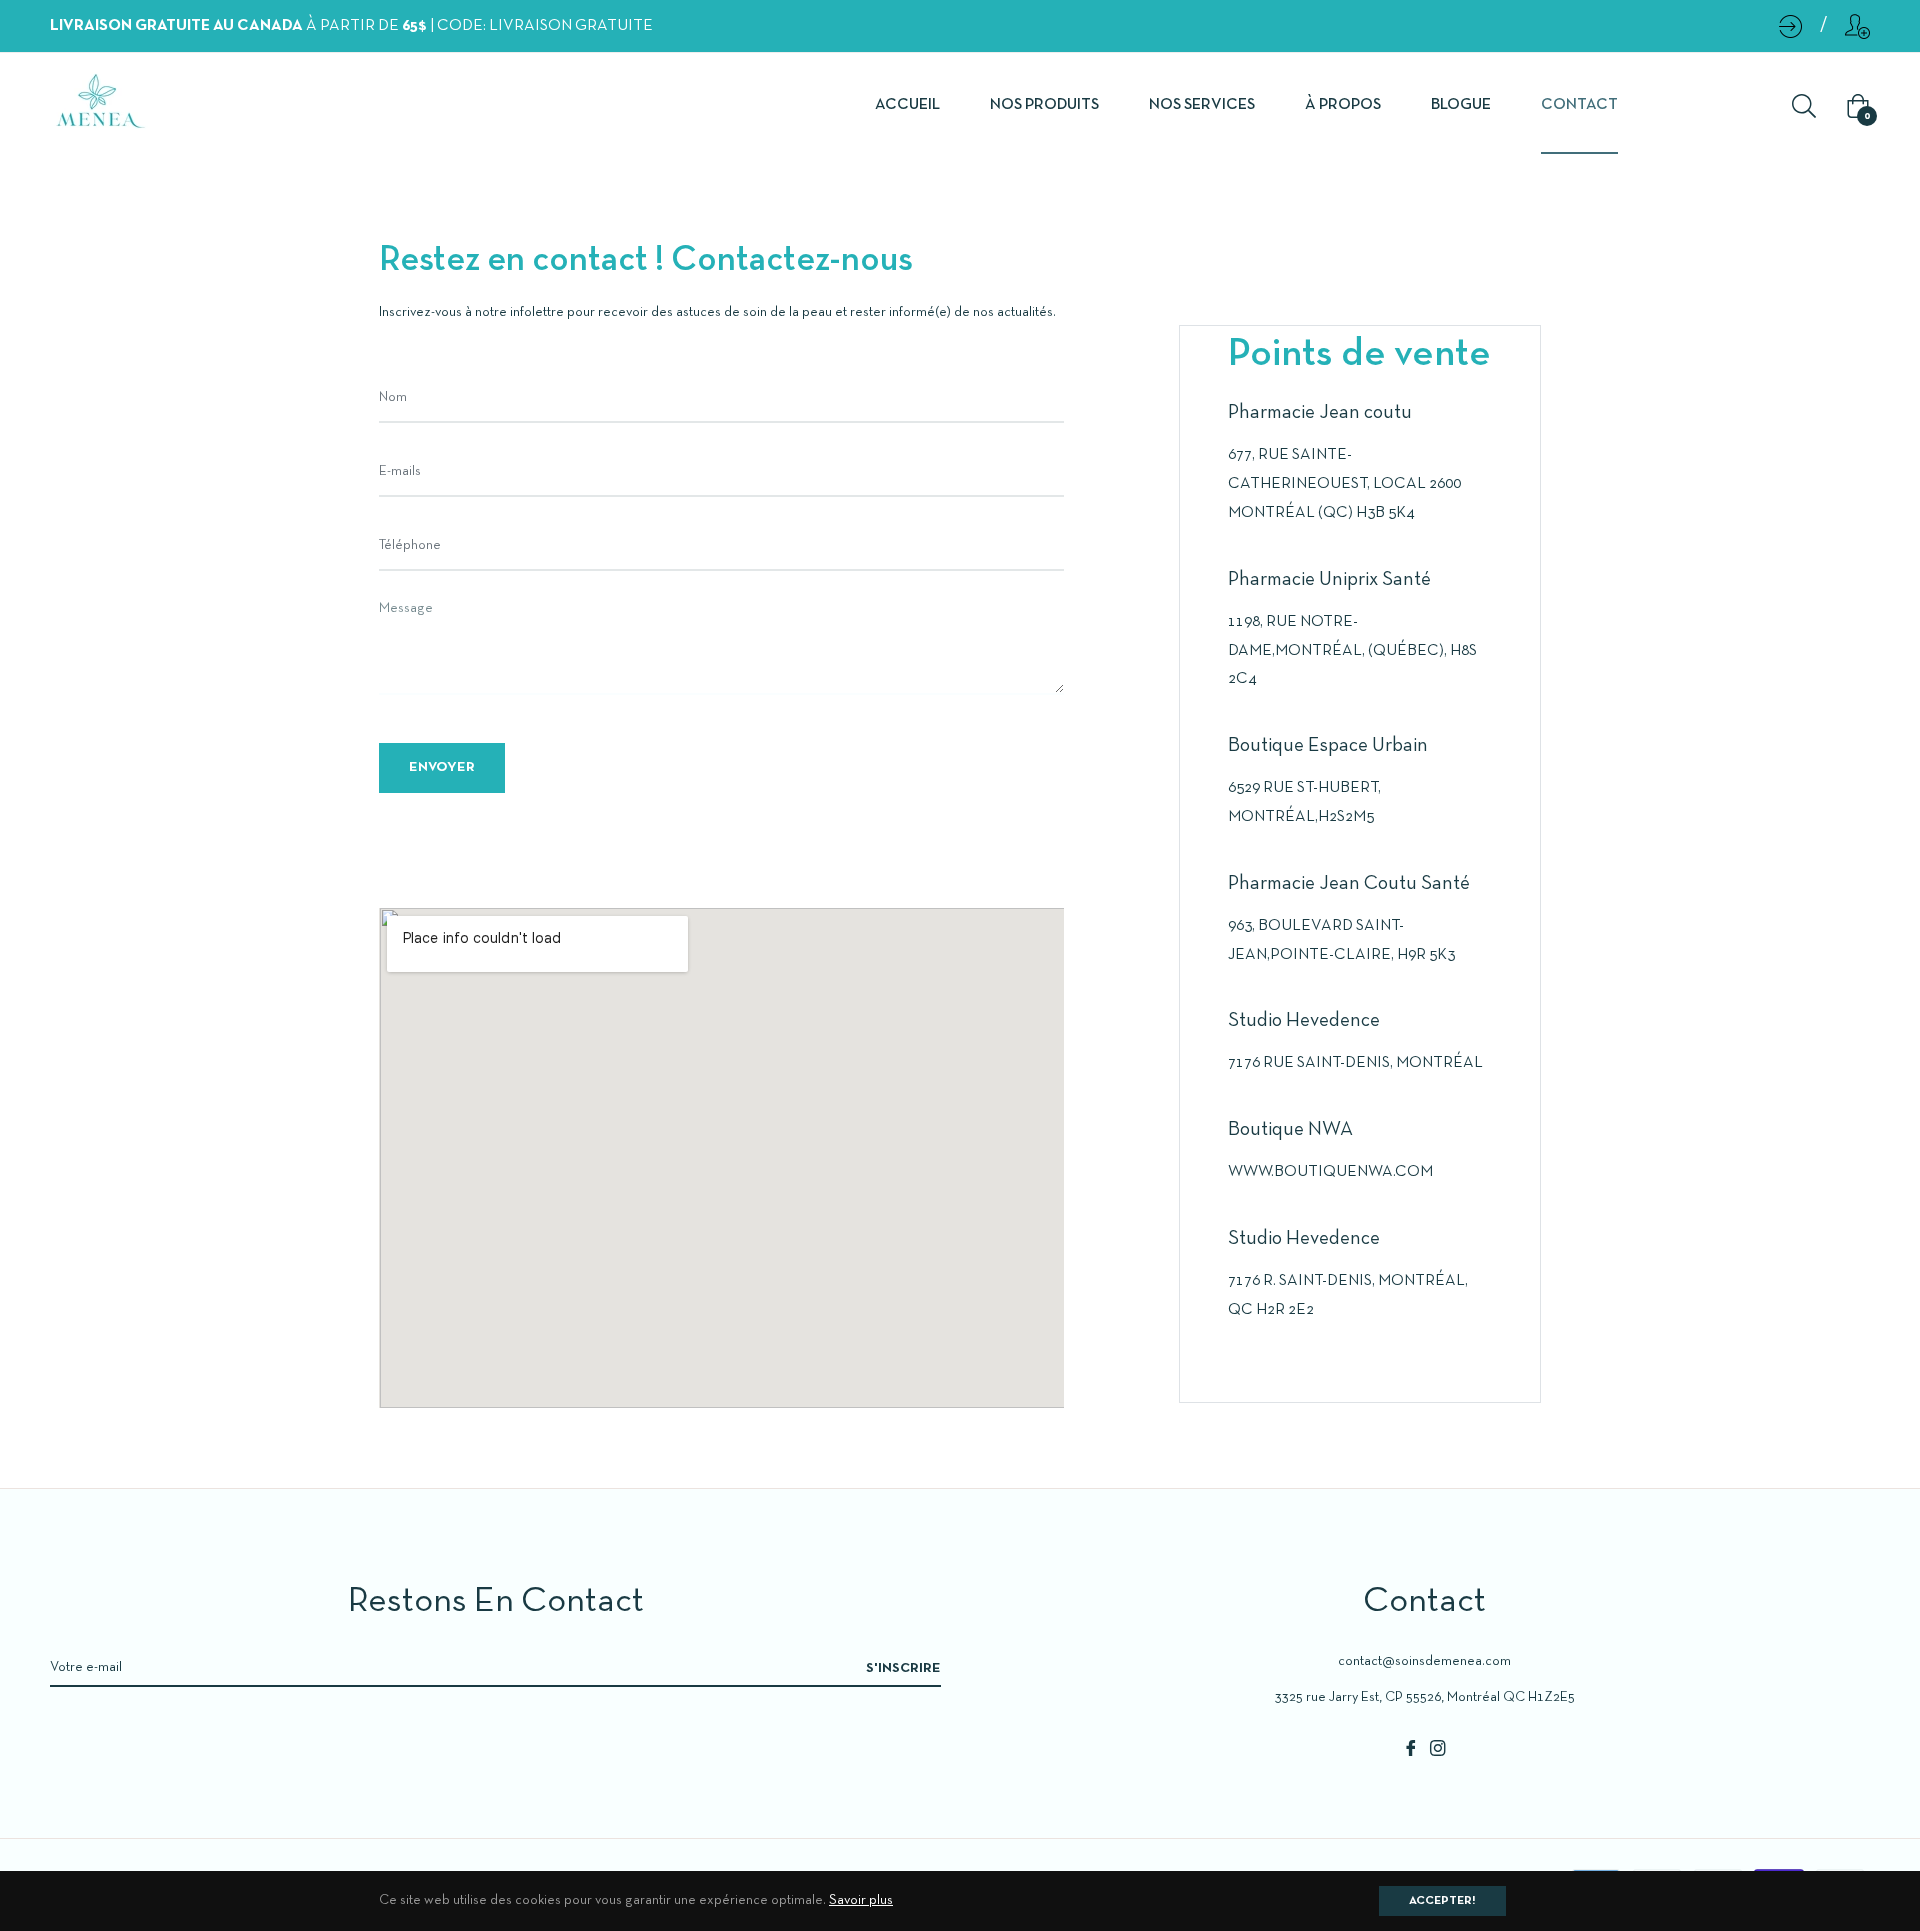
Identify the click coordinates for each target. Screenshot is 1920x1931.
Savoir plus (861, 1900)
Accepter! (1442, 1901)
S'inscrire (903, 1668)
